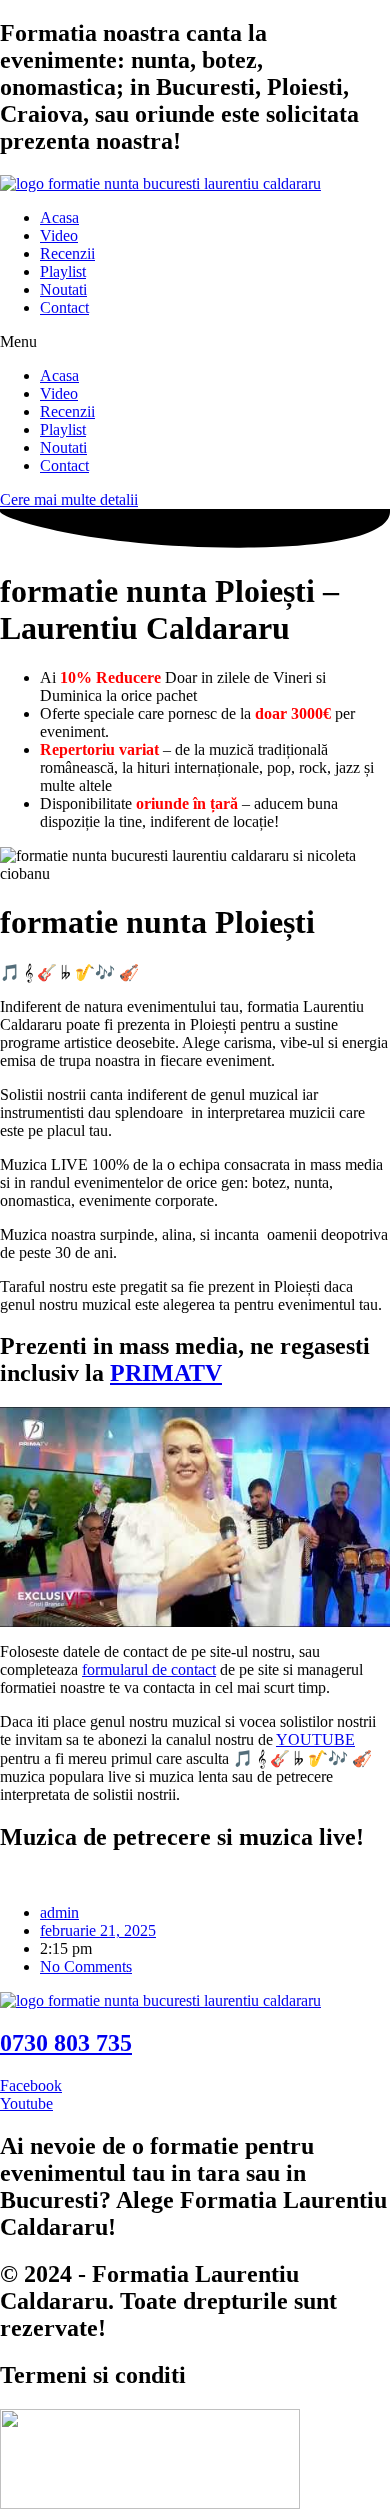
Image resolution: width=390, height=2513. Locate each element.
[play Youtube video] (195, 1516)
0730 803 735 (66, 2043)
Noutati (63, 289)
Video (59, 235)
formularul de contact (149, 1669)
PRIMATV (166, 1373)
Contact (64, 307)
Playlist (63, 271)
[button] (195, 342)
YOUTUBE (315, 1739)
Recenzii (67, 253)
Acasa (59, 217)
